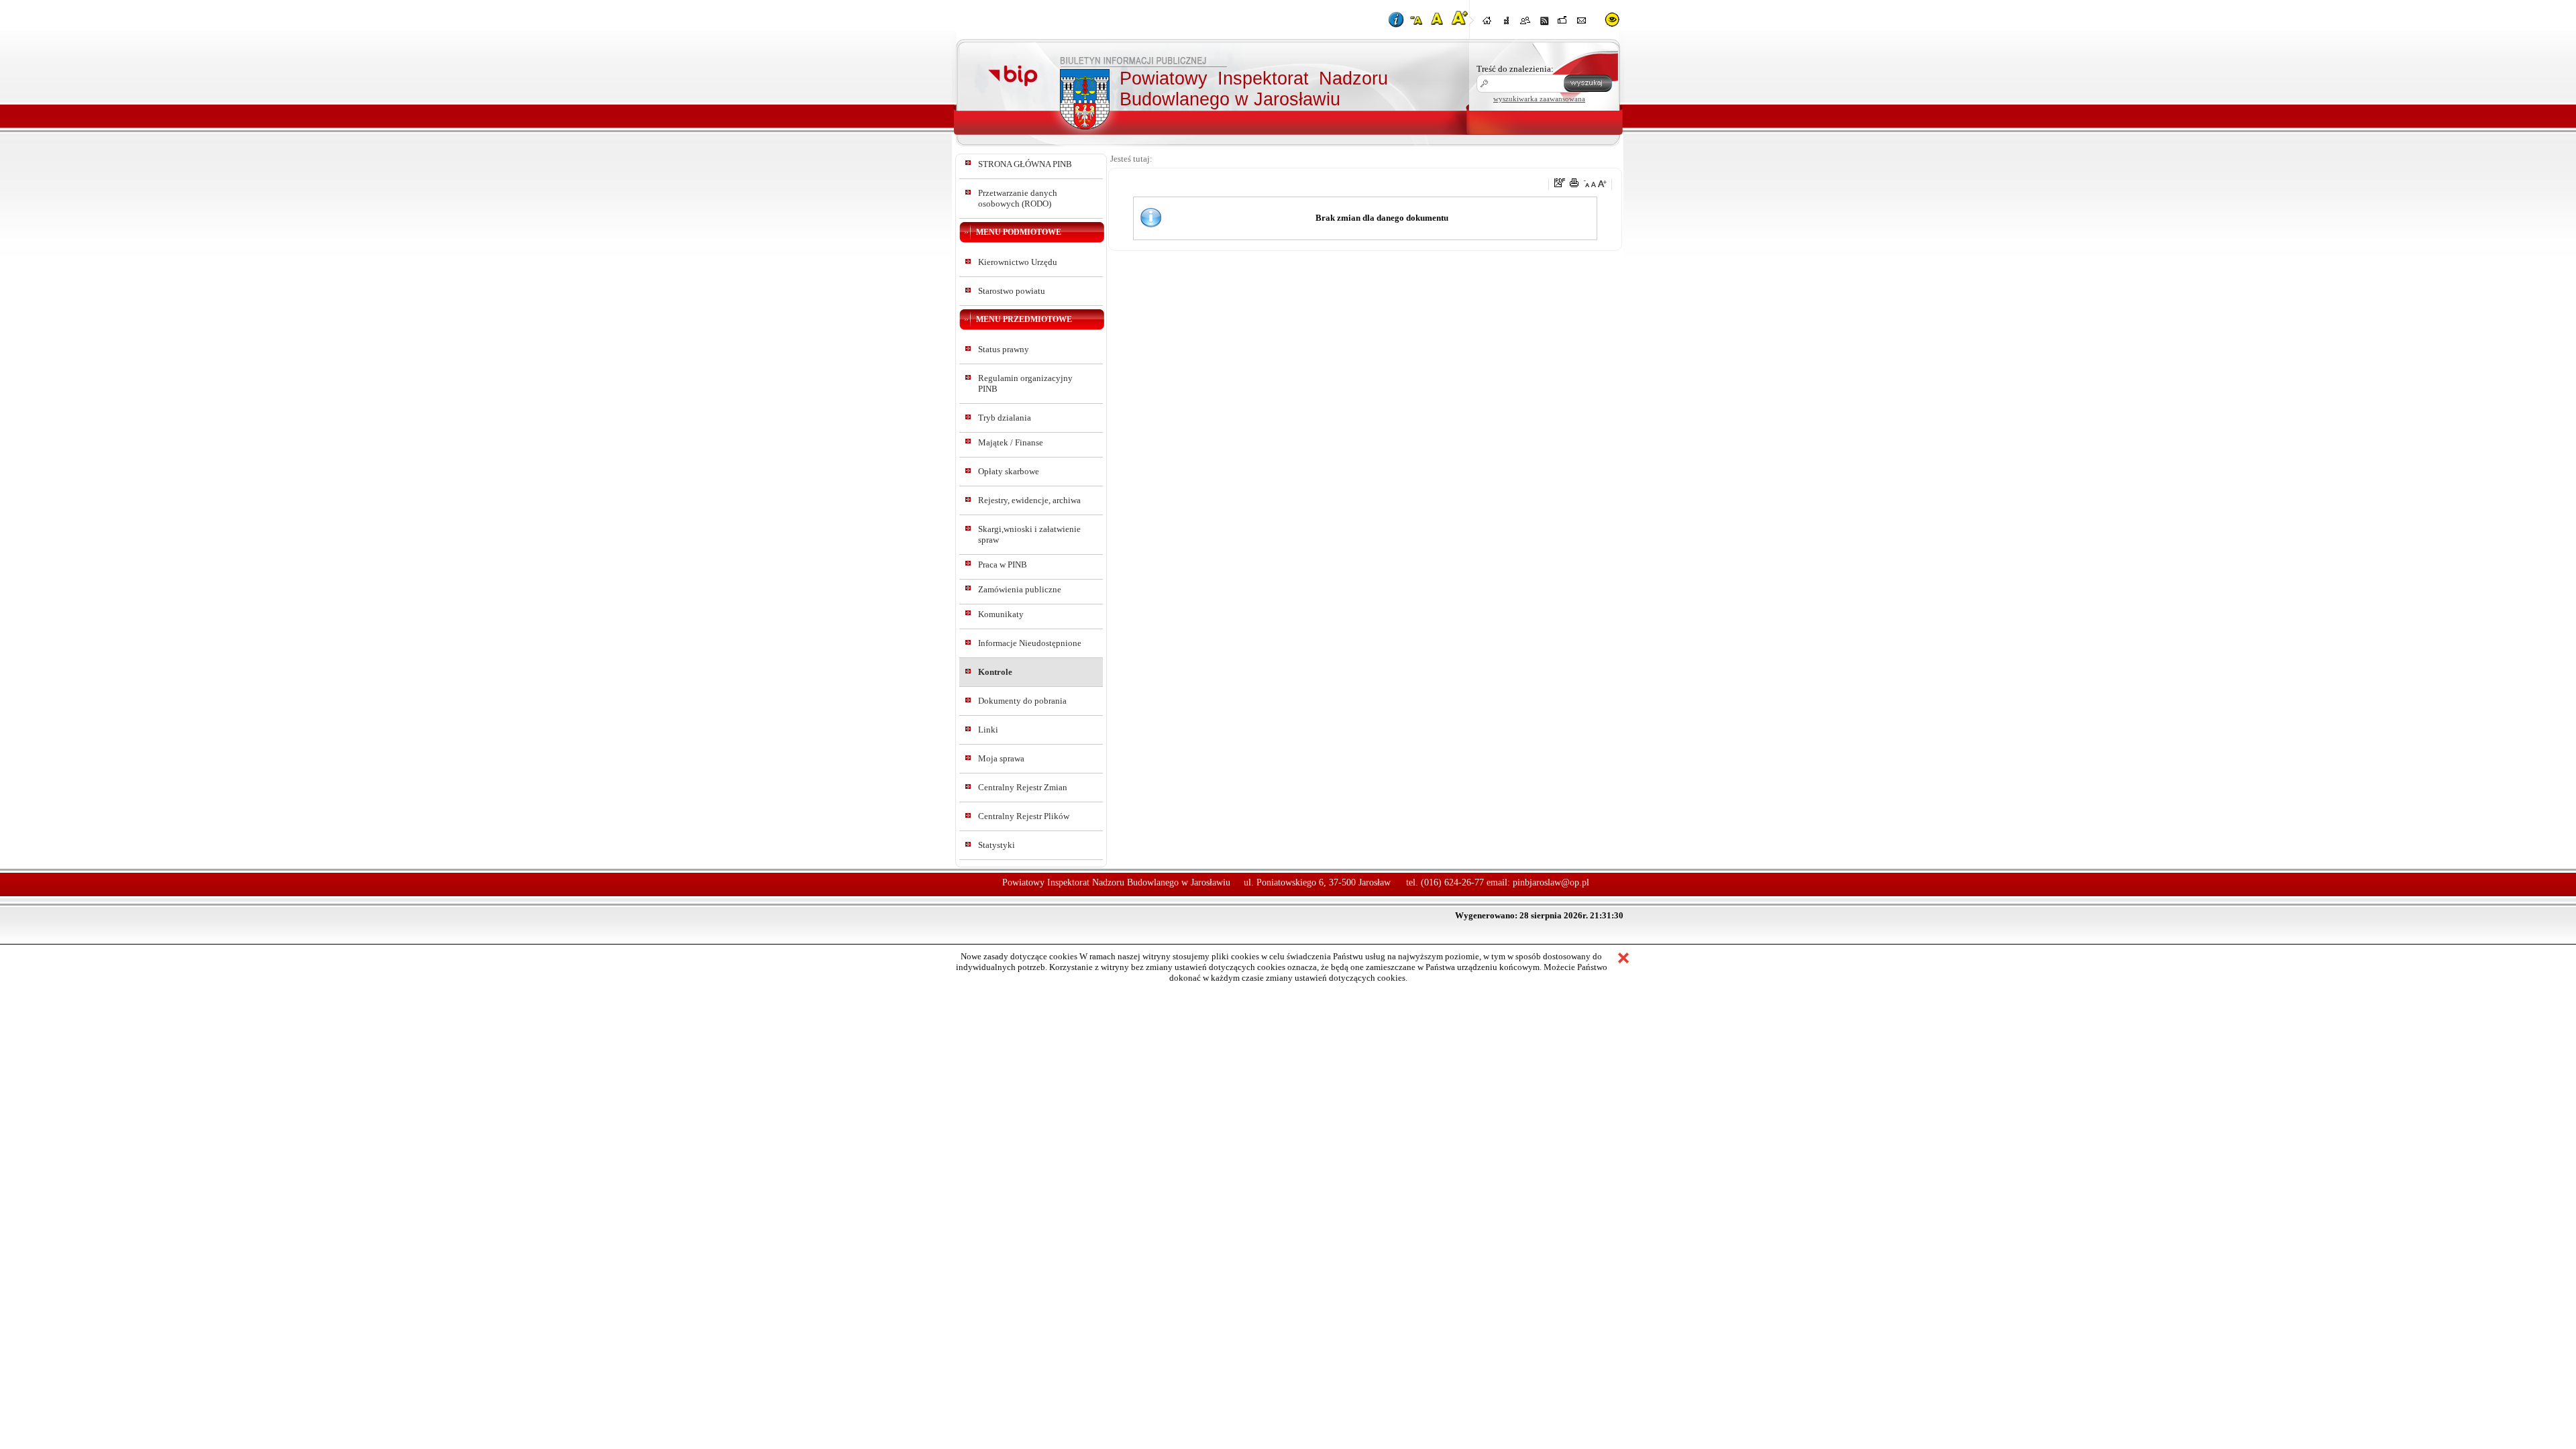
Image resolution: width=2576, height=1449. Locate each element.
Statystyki (997, 845)
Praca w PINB (1003, 565)
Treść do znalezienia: (1515, 69)
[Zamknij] (1623, 959)
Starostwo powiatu (1012, 291)
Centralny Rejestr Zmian (1023, 787)
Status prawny (1004, 349)
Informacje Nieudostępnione (1030, 643)
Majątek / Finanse (1011, 442)
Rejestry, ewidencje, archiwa (1029, 500)
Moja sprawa (1001, 758)
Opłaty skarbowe (1009, 471)
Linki (988, 730)
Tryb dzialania (1005, 418)
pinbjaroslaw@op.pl (1551, 882)
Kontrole (995, 672)
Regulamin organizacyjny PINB (1025, 383)
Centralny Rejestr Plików (1024, 816)
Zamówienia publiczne (1020, 589)
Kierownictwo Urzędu (1018, 262)
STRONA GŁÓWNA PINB (1025, 164)
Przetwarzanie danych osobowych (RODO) (1018, 198)
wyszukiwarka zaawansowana (1539, 99)
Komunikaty (1001, 614)
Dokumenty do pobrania (1022, 701)
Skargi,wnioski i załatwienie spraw (1029, 534)
